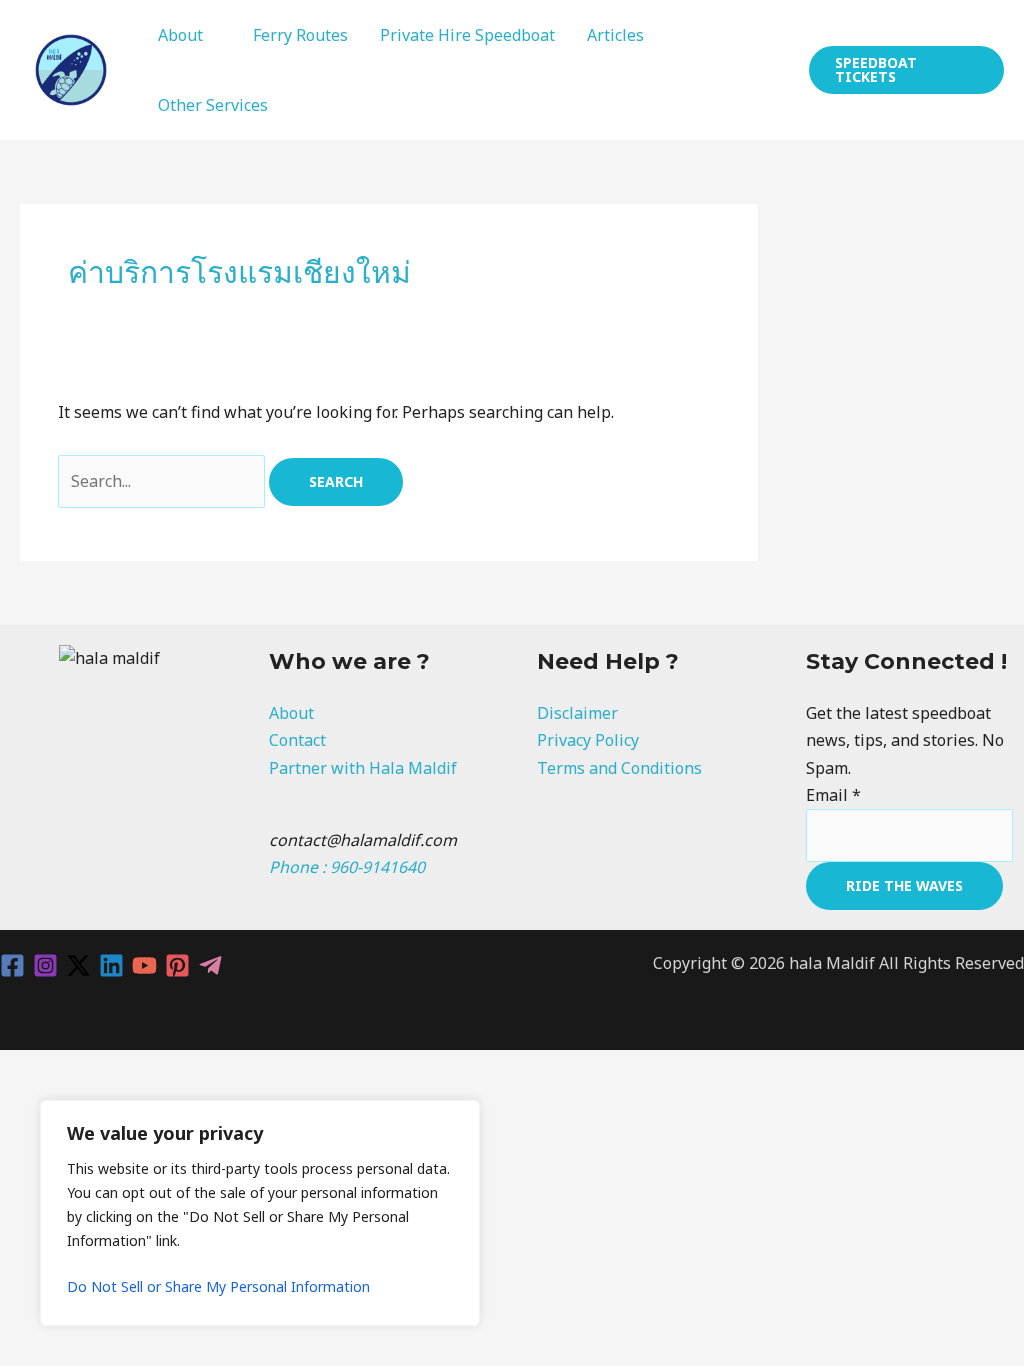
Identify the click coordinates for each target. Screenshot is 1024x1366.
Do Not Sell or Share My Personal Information (218, 1286)
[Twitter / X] (78, 965)
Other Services (213, 105)
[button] (906, 70)
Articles (615, 35)
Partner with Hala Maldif (363, 768)
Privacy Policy (588, 740)
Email (833, 795)
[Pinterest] (177, 965)
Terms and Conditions (619, 768)
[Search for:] (163, 481)
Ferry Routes (300, 35)
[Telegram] (210, 965)
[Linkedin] (111, 965)
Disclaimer (577, 713)
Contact (297, 740)
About (180, 35)
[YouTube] (144, 965)
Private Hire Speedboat (467, 35)
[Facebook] (12, 965)
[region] (260, 1213)
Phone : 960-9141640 (347, 867)
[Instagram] (45, 965)
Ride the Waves (904, 885)
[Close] (459, 1117)
